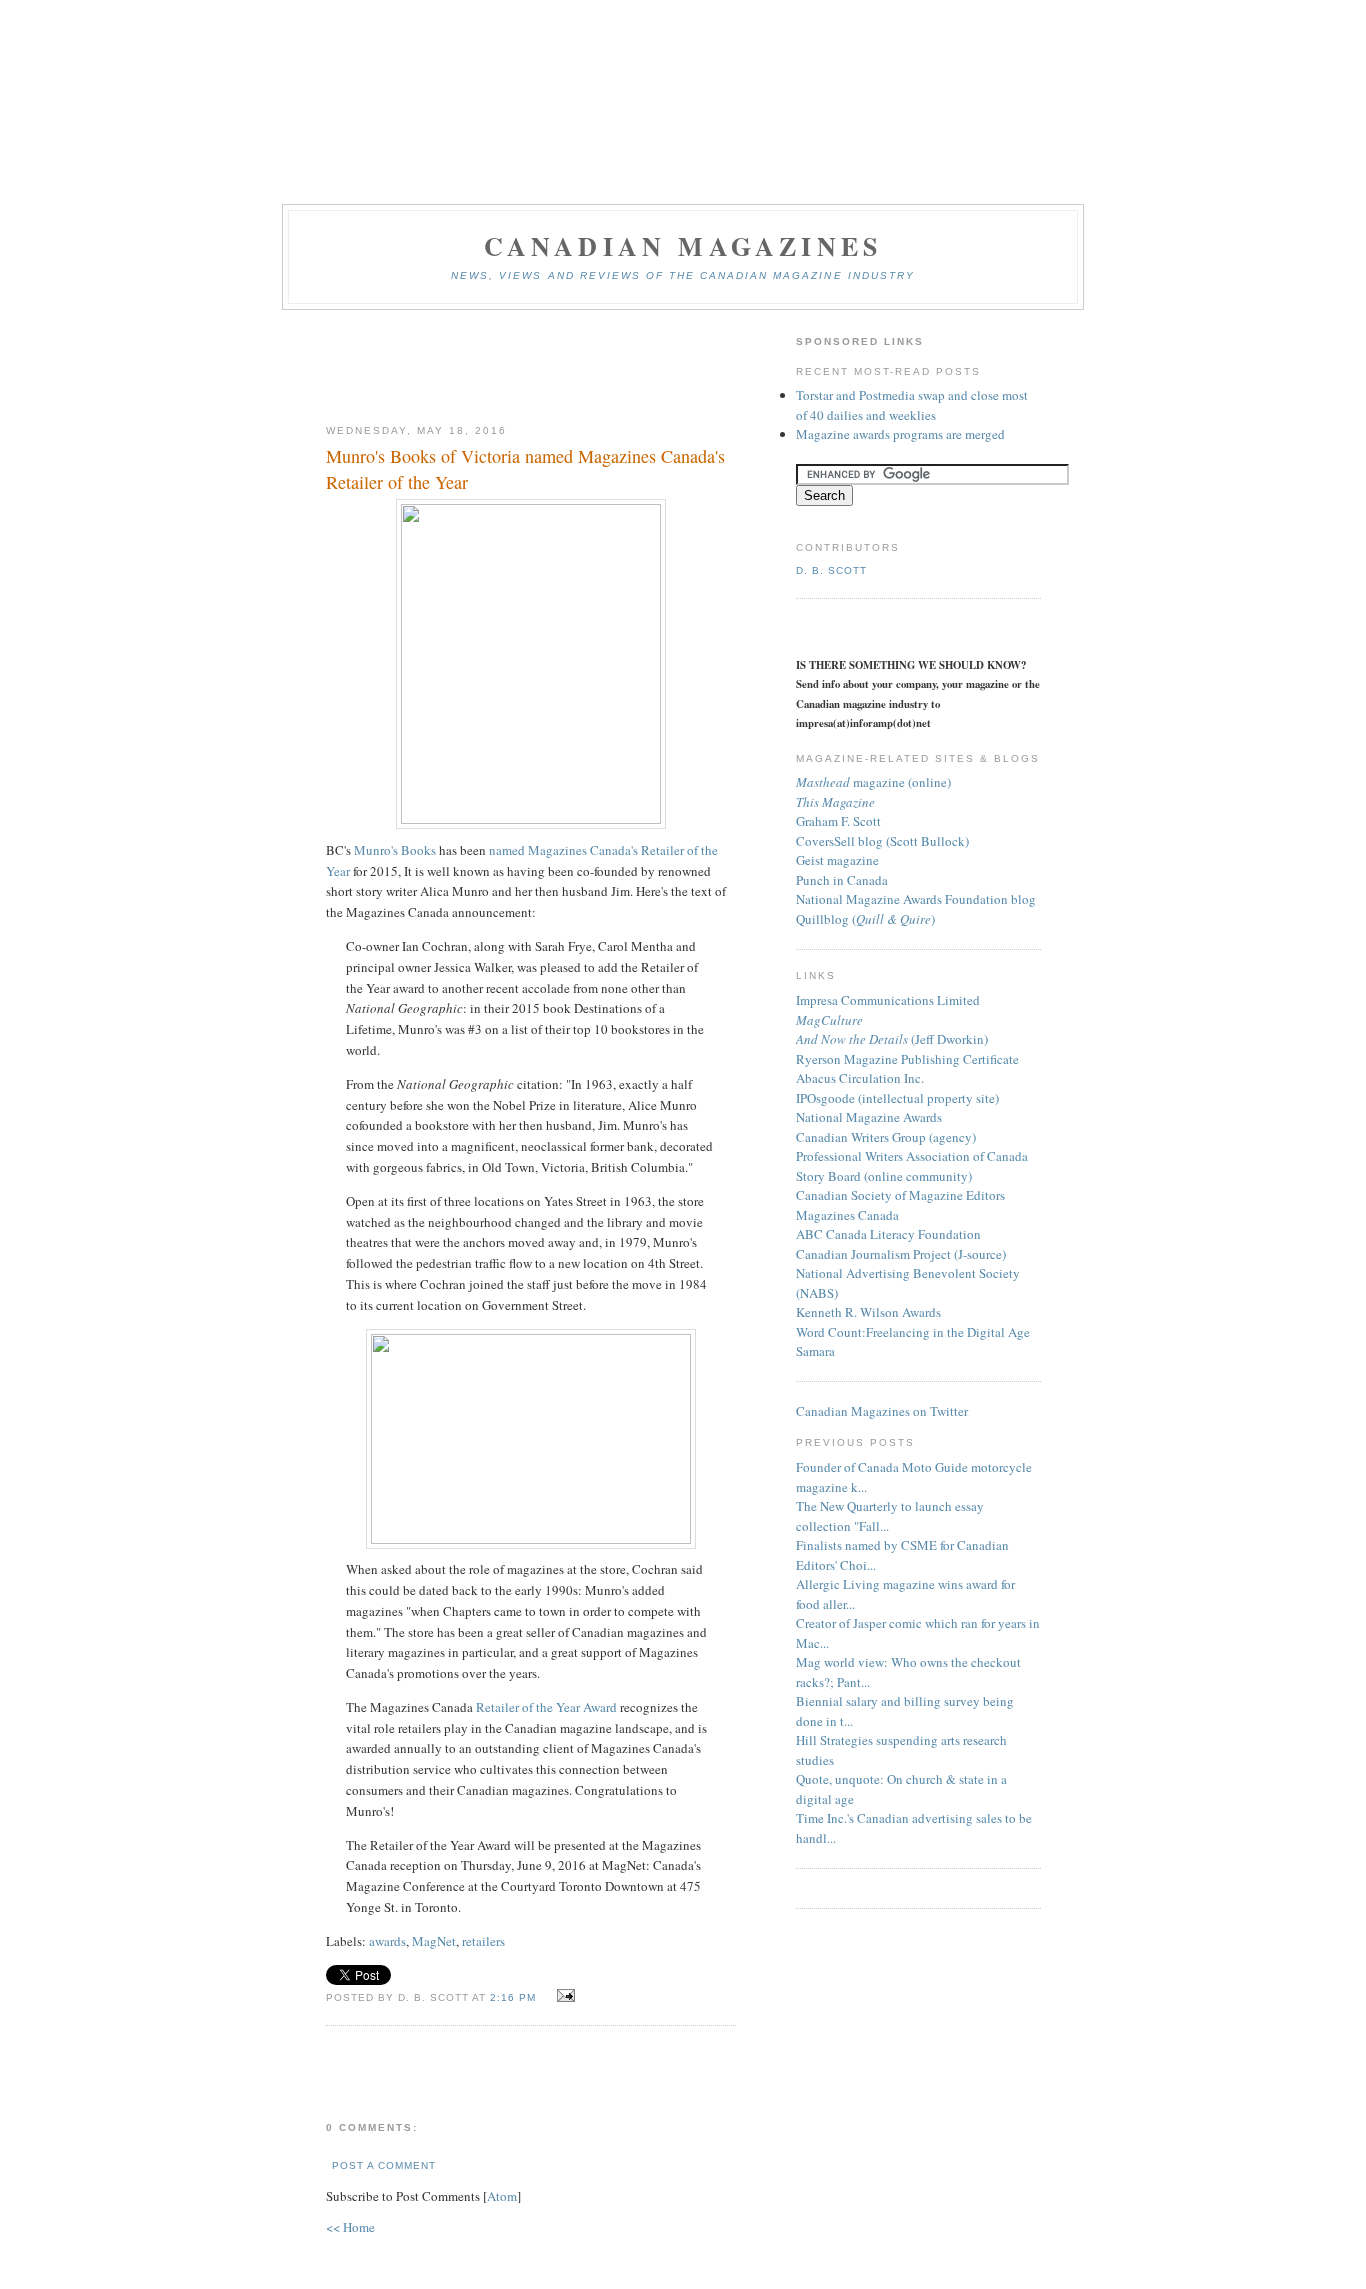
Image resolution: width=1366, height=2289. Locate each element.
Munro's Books (395, 850)
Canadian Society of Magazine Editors (900, 1195)
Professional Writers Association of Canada (912, 1156)
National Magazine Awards (869, 1117)
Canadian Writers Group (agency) (886, 1137)
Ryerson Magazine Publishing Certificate (907, 1059)
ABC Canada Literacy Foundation (888, 1234)
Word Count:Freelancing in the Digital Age (913, 1332)
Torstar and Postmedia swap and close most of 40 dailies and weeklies (912, 405)
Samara (815, 1351)
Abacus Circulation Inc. (860, 1078)
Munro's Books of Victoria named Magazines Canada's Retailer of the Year (525, 468)
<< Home (350, 2227)
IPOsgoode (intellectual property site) (897, 1098)
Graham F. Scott (838, 821)
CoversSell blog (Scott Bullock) (882, 841)
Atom (502, 2196)
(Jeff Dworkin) (892, 1039)
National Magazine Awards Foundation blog (916, 899)
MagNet (434, 1941)
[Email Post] (562, 1996)
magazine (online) (873, 782)
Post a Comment (384, 2165)
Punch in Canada (842, 880)
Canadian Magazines (683, 246)
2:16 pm (515, 1997)
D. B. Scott (831, 570)
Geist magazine (837, 860)
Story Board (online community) (884, 1176)
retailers (483, 1941)
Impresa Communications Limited (888, 1000)
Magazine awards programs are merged (900, 434)
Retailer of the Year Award (546, 1707)
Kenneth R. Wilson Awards (868, 1312)
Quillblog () (865, 919)
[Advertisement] (531, 368)
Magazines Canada (847, 1215)
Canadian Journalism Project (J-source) (901, 1254)
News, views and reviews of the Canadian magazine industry (683, 275)
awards (387, 1941)
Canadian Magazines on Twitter (882, 1411)
